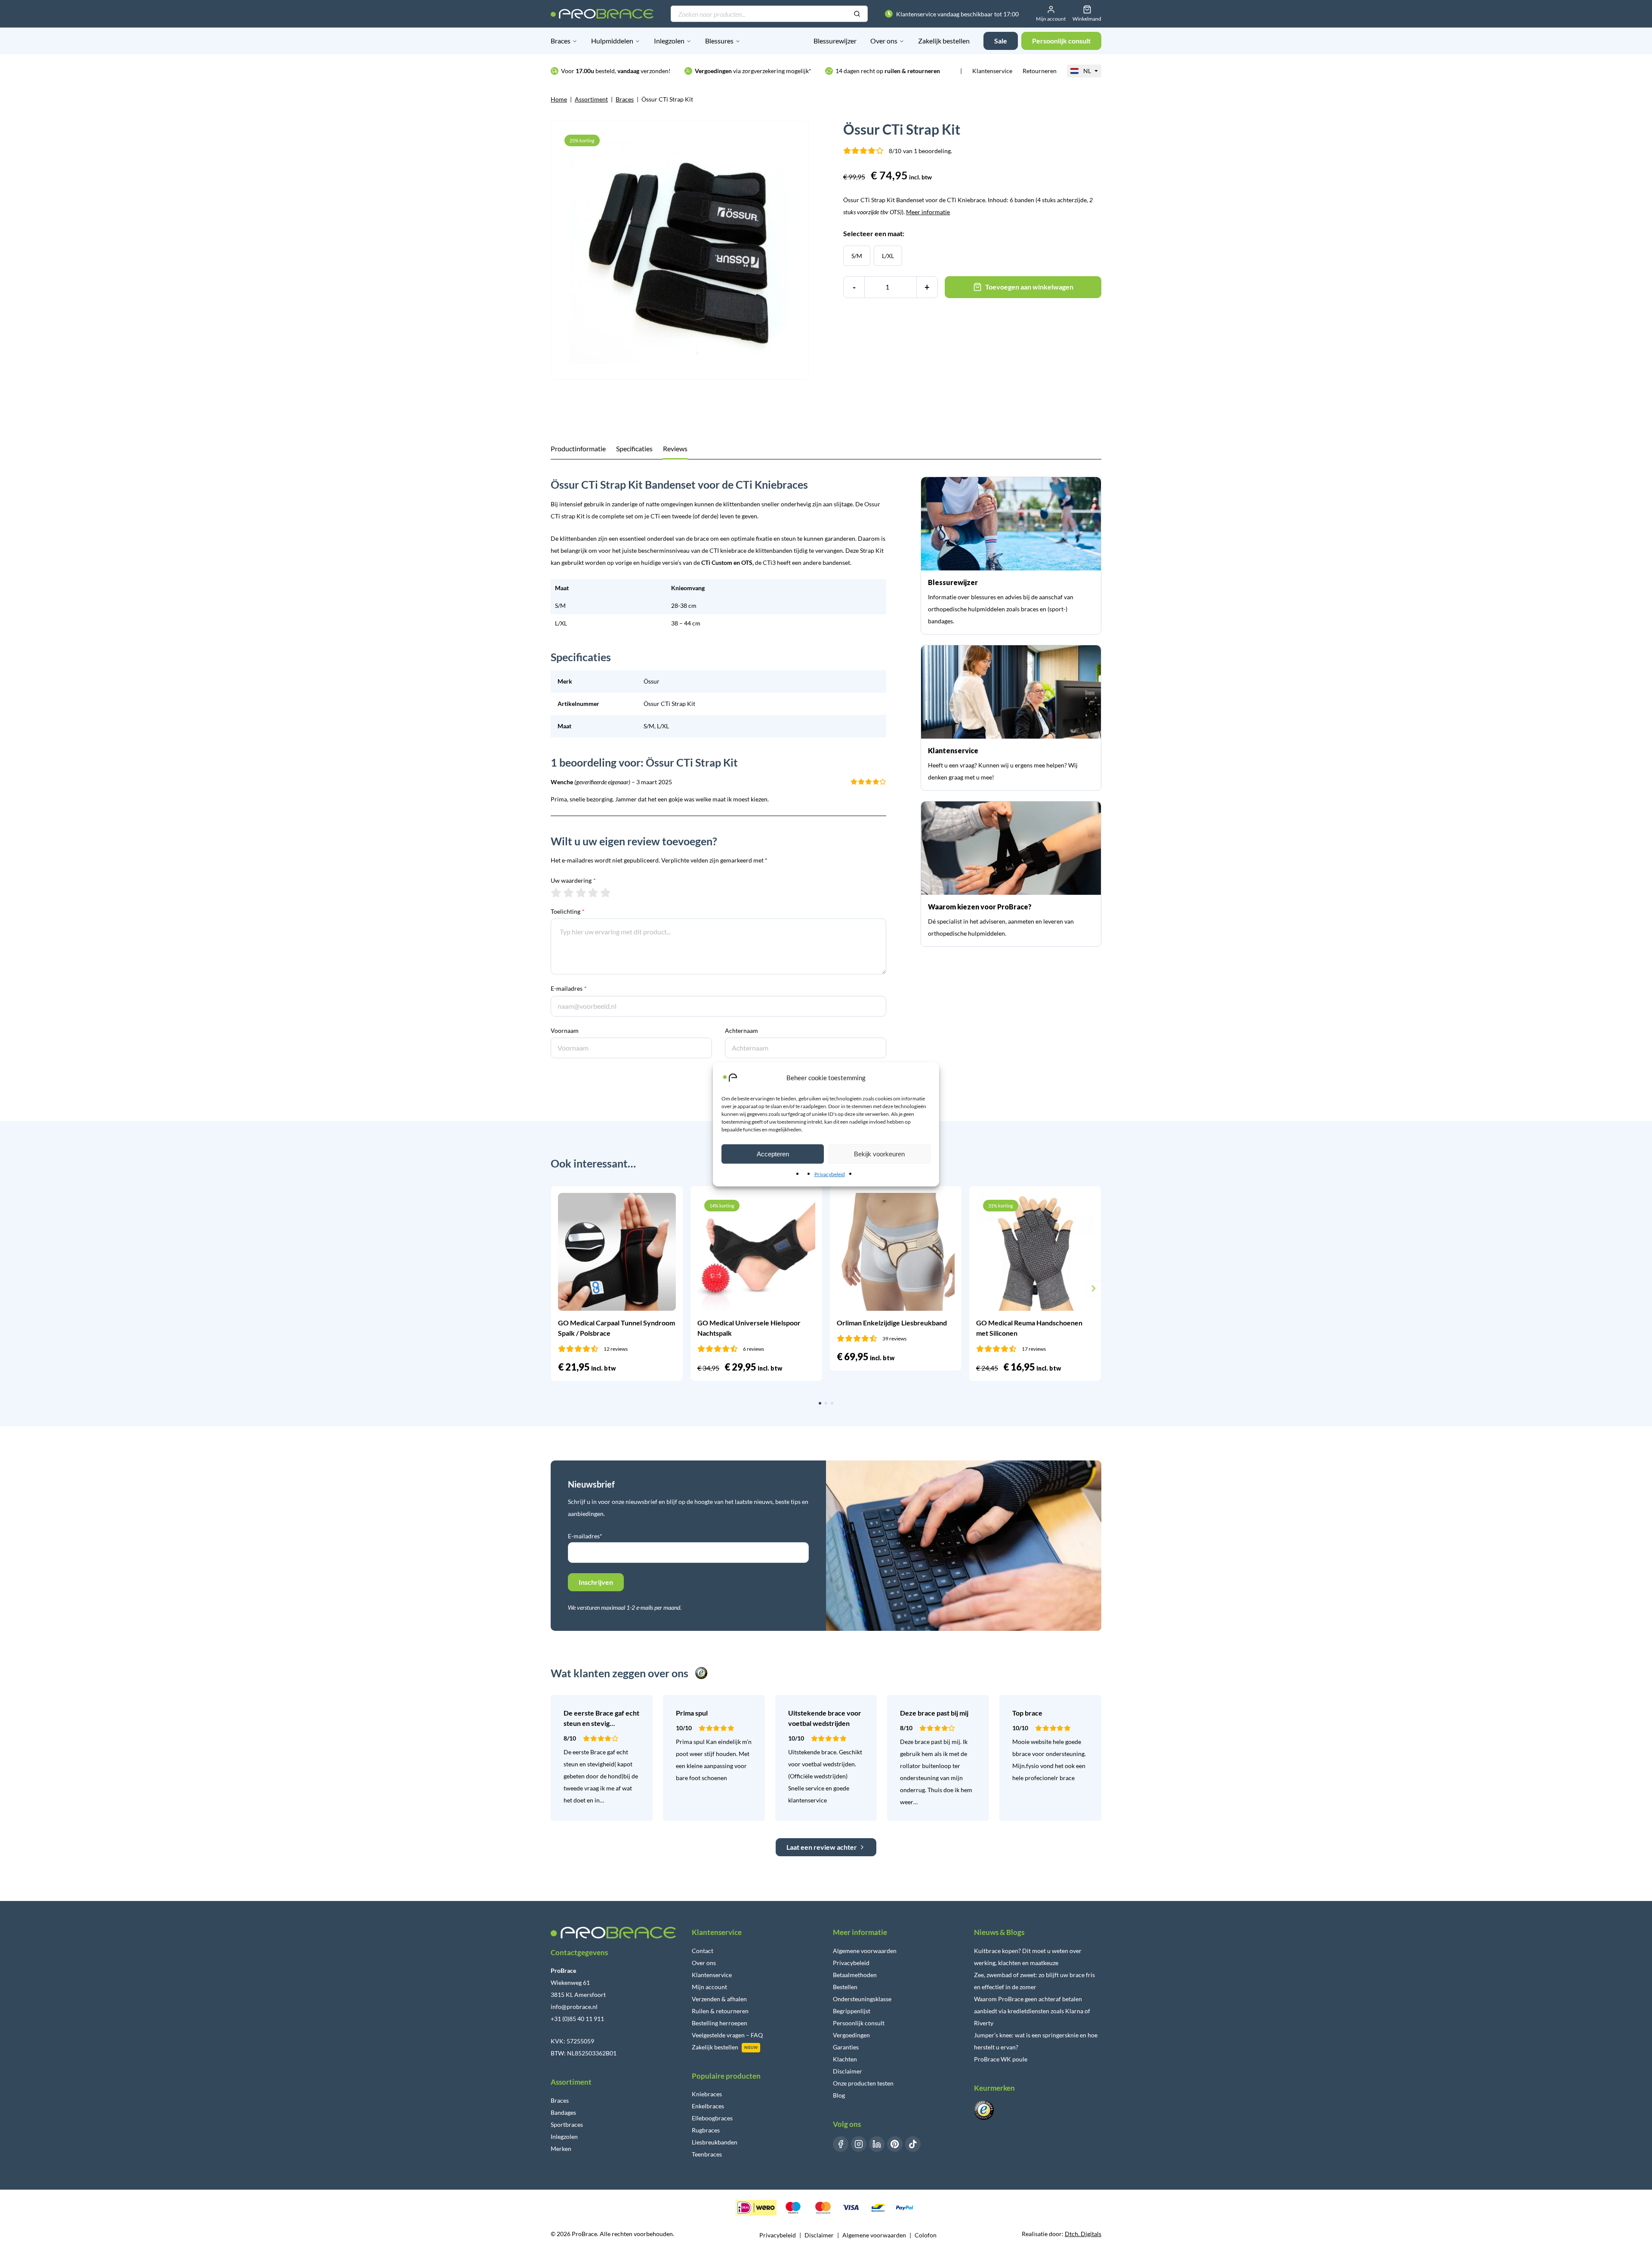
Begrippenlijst (852, 2011)
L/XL (888, 256)
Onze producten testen (863, 2083)
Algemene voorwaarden (865, 1951)
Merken (561, 2149)
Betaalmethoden (855, 1975)
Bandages (563, 2112)
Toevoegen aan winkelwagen (1029, 287)
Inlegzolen (669, 41)
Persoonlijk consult (859, 2023)
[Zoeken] (857, 14)
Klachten (845, 2059)
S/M (857, 256)
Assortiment (591, 99)
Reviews (675, 448)
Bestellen (845, 1987)
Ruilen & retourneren (720, 2011)
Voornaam (565, 1031)
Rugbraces (706, 2130)
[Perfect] (606, 893)
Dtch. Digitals (1083, 2234)
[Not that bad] (569, 893)
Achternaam (741, 1031)
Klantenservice (992, 71)
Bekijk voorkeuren (879, 1154)
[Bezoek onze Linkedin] (877, 2144)
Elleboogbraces (712, 2118)
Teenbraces (707, 2154)
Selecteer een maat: (874, 233)
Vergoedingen (851, 2035)
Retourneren (1040, 71)
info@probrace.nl (574, 2007)
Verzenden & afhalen (719, 1999)
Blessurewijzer (835, 41)
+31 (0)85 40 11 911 (577, 2019)
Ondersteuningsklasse (862, 1999)
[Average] (581, 893)
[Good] (593, 893)
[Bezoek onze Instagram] (859, 2144)
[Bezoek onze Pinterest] (895, 2144)
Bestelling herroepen (720, 2023)
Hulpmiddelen (612, 41)
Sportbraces (567, 2124)
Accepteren (773, 1154)
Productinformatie (578, 448)
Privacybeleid (830, 1174)
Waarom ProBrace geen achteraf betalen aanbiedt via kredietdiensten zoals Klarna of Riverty (1032, 2011)
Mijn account (709, 1987)
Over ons (884, 41)
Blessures (719, 41)
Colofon (926, 2235)
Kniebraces (707, 2094)
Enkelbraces (708, 2106)
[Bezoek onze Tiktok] (913, 2144)
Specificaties (634, 448)
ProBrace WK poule (1001, 2059)
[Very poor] (556, 893)
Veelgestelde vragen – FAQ (727, 2035)
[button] (558, 1288)
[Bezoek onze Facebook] (841, 2144)
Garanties (846, 2047)
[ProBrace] (602, 14)
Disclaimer (848, 2071)
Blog (839, 2095)
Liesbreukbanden (715, 2142)
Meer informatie (928, 212)
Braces (561, 41)
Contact (703, 1951)
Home (559, 99)
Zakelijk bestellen (944, 41)
